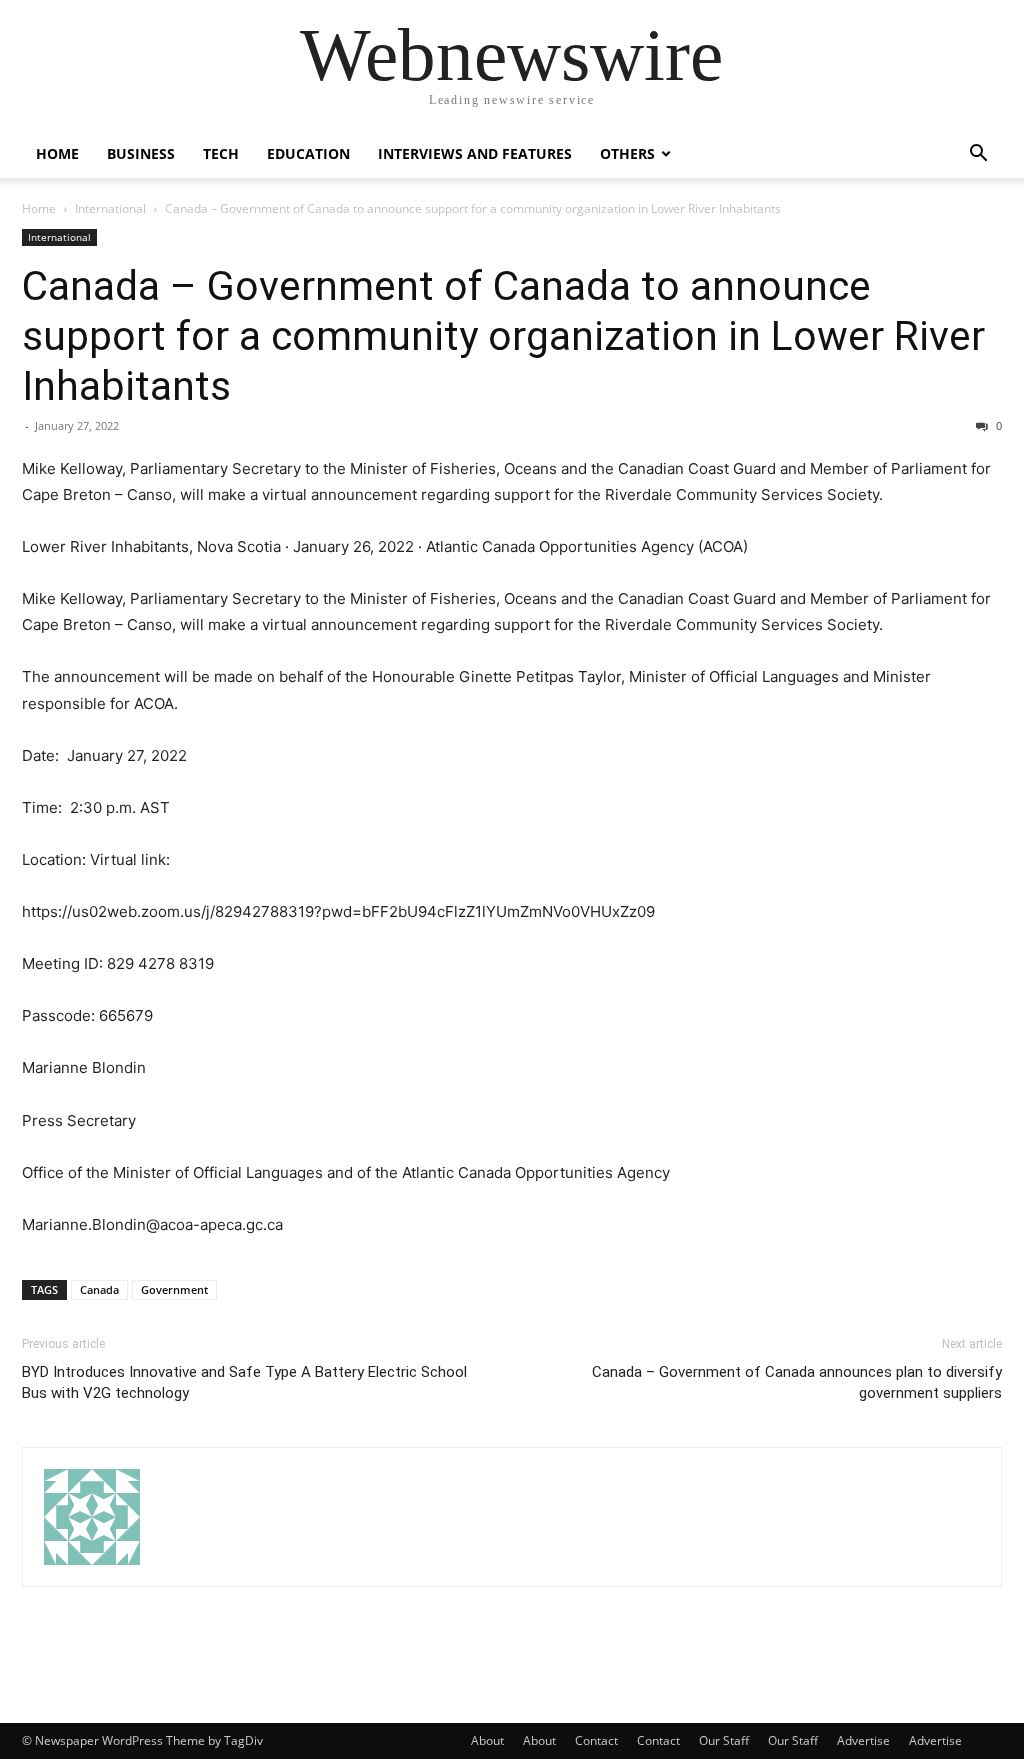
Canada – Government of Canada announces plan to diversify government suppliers (797, 1382)
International (110, 208)
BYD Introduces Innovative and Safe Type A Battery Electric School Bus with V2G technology (244, 1382)
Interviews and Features (475, 153)
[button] (978, 155)
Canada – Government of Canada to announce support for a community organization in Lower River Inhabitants (503, 336)
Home (57, 153)
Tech (221, 153)
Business (141, 153)
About (487, 1740)
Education (308, 153)
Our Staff (724, 1740)
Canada (99, 1289)
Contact (596, 1740)
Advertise (863, 1740)
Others (627, 153)
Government (174, 1289)
